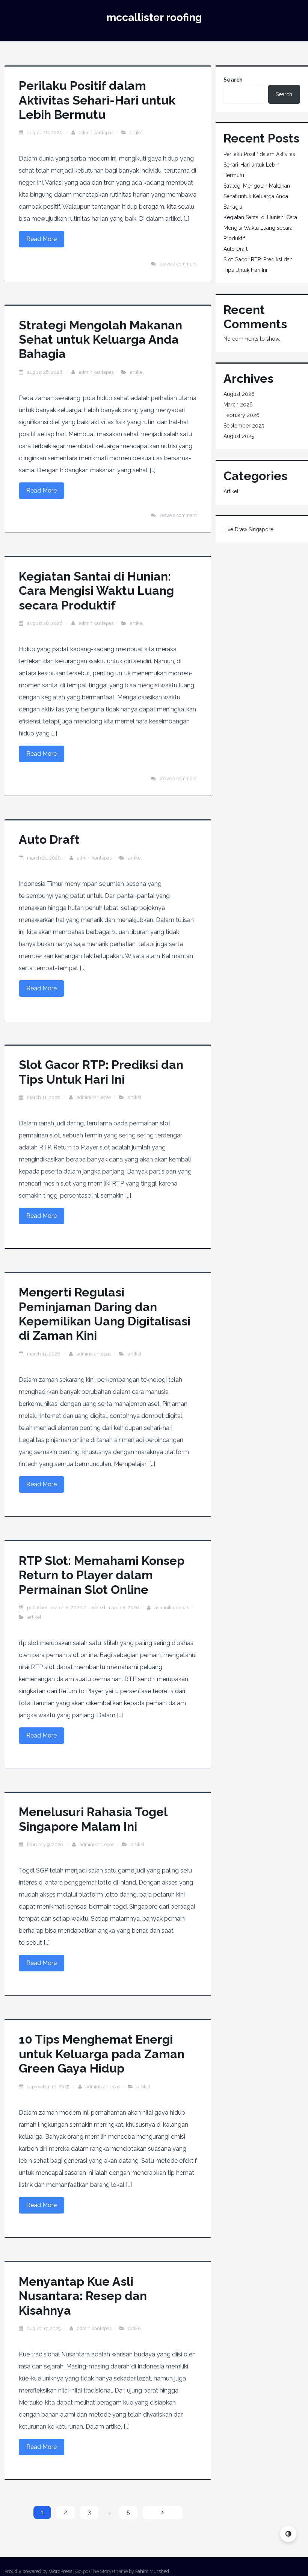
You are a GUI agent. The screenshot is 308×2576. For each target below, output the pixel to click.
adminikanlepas (96, 133)
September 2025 (244, 426)
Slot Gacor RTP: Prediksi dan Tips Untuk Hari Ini (101, 1072)
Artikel (137, 133)
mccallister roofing (154, 17)
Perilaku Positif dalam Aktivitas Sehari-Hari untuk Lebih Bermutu (97, 100)
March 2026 (238, 405)
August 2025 (239, 436)
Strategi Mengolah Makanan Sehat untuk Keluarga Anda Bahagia (100, 340)
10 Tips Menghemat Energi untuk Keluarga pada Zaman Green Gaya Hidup (102, 2054)
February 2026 (242, 415)
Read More (42, 239)
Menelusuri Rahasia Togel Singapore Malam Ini (93, 1819)
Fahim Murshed (152, 2571)
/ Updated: (83, 1608)
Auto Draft (49, 839)
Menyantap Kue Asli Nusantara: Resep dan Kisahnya (83, 2296)
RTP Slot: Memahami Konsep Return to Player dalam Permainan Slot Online (102, 1575)
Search (233, 80)
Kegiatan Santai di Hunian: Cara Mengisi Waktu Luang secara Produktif (96, 591)
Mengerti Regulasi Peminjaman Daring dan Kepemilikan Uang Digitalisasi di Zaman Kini (105, 1314)
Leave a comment (178, 264)
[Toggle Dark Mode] (288, 2534)
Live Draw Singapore (248, 529)
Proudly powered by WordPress (38, 2571)
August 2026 (239, 394)
